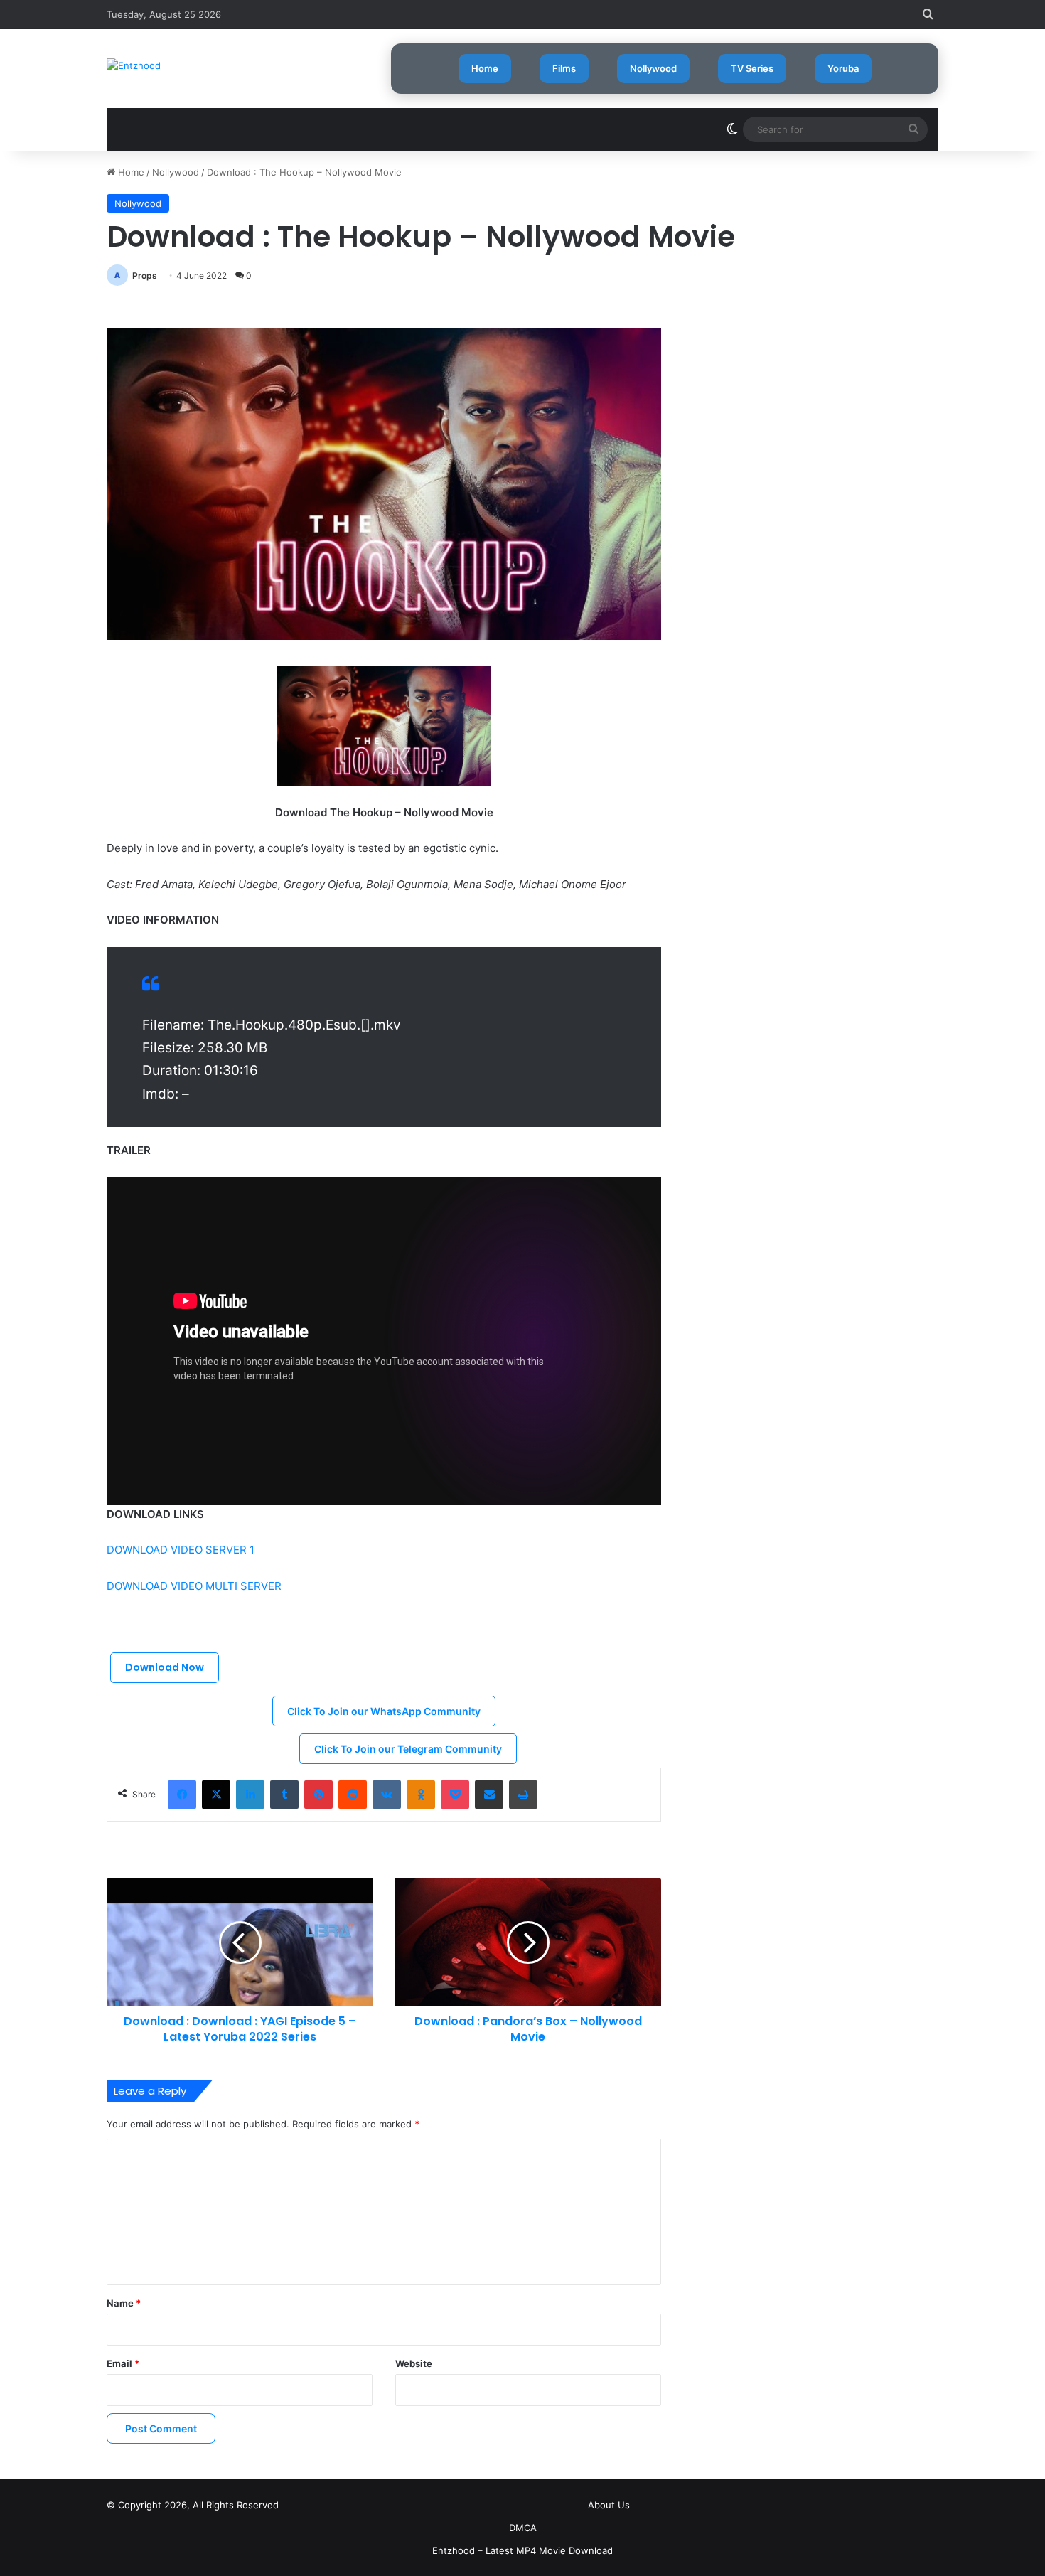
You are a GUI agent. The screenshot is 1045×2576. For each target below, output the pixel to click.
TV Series (752, 68)
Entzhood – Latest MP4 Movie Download (522, 2550)
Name (124, 2303)
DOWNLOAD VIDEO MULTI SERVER (194, 1586)
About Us (609, 2505)
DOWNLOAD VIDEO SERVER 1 (181, 1550)
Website (414, 2363)
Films (564, 68)
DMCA (523, 2528)
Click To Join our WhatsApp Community (384, 1711)
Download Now (165, 1667)
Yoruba (843, 68)
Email (123, 2363)
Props (145, 276)
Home (485, 68)
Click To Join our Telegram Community (408, 1749)
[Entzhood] (134, 65)
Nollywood (653, 68)
